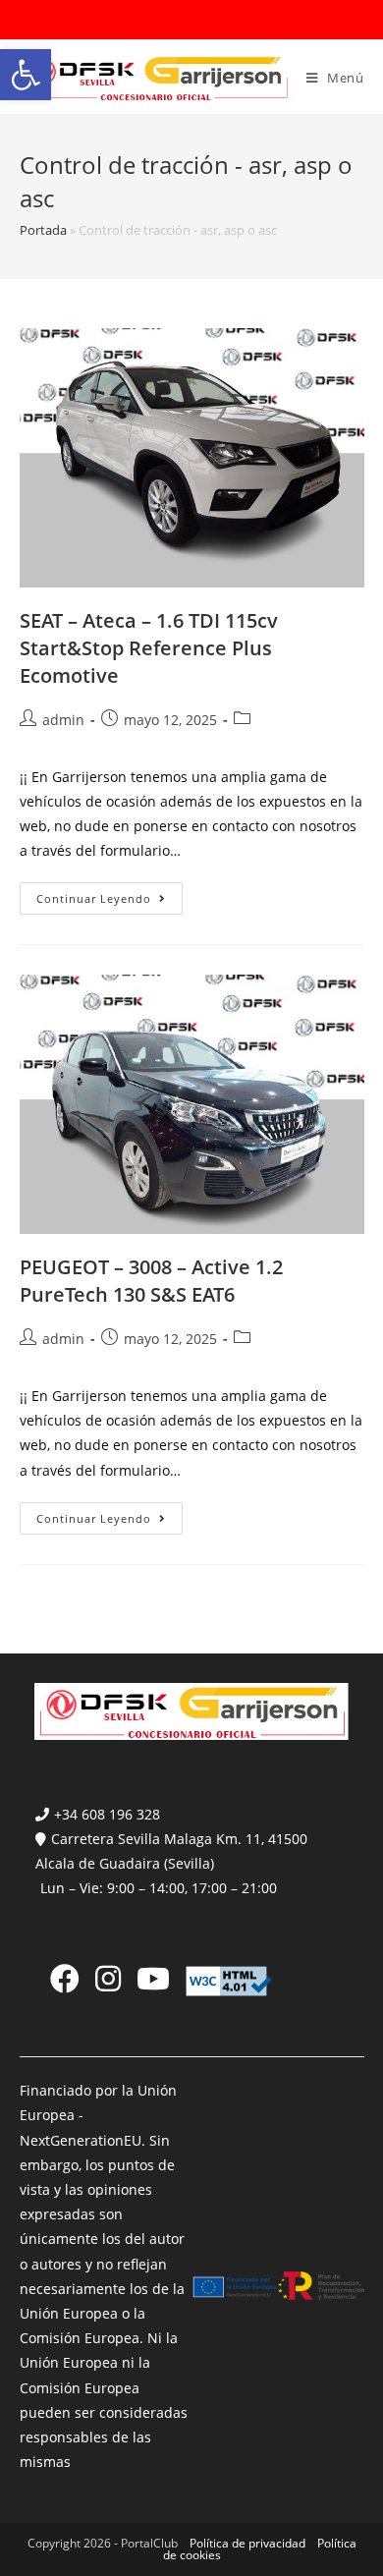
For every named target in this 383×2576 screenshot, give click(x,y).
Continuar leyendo (109, 902)
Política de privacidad (247, 2543)
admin (63, 720)
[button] (26, 75)
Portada (43, 230)
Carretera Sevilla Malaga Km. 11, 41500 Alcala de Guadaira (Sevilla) (171, 1851)
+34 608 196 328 (107, 1814)
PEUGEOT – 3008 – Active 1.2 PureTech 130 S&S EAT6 (151, 1281)
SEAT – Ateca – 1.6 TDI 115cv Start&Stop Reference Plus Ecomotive (149, 648)
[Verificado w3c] (229, 1980)
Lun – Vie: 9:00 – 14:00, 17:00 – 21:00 (159, 1888)
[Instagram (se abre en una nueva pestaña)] (108, 1979)
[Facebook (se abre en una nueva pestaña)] (65, 1979)
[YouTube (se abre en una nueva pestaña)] (153, 1979)
